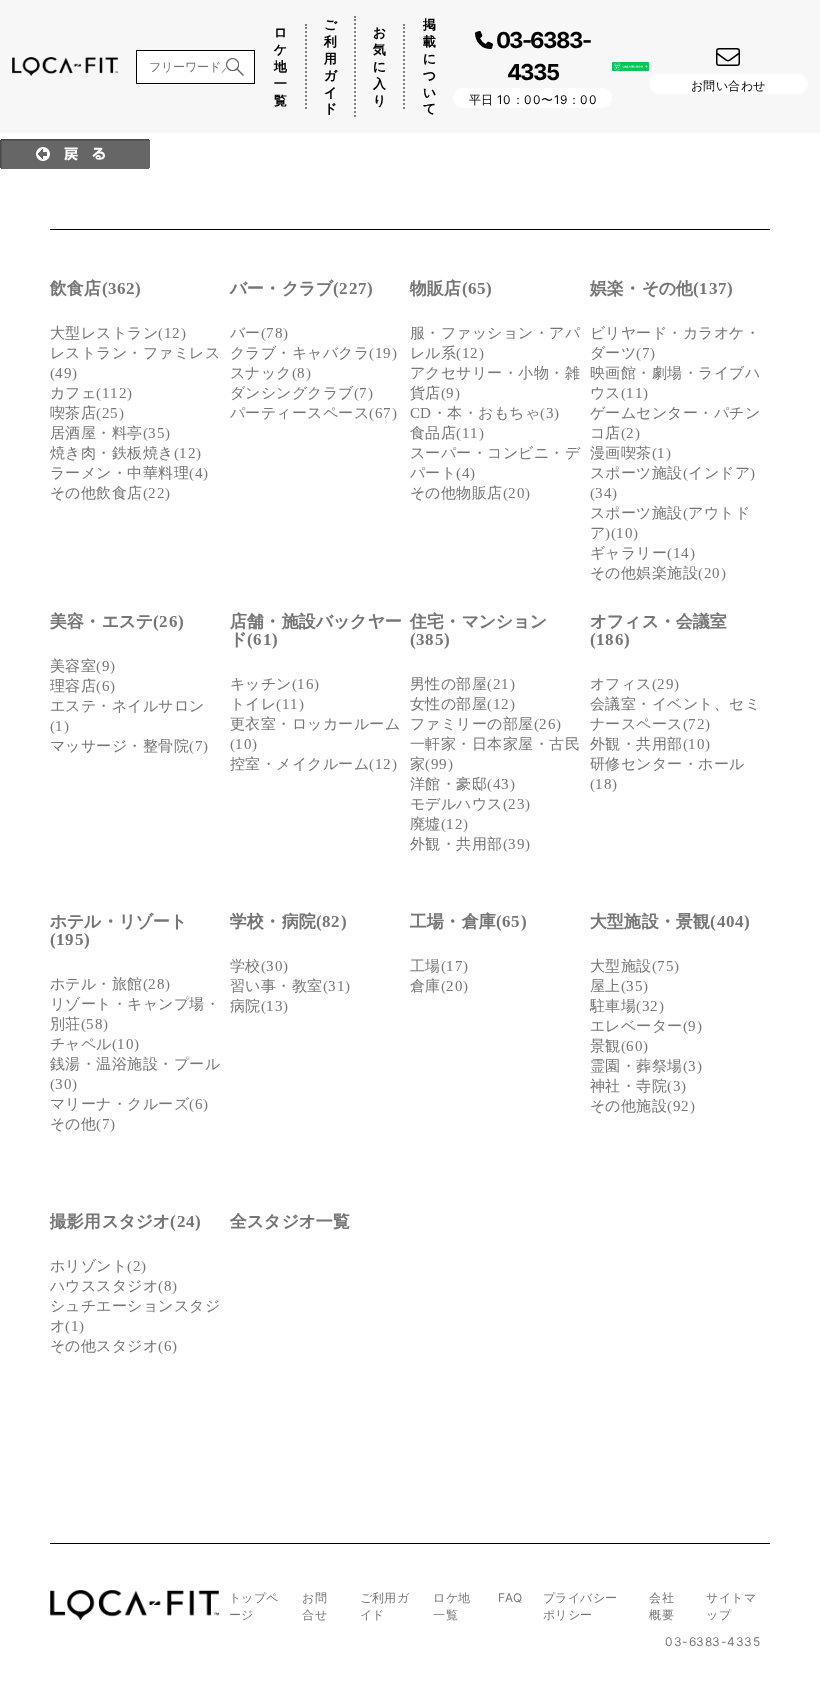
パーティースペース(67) (313, 413)
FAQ (510, 1597)
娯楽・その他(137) (661, 288)
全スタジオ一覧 (290, 1221)
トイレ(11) (267, 704)
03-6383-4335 (712, 1641)
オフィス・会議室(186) (659, 630)
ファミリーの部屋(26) (486, 724)
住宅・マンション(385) (479, 630)
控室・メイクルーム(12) (313, 764)
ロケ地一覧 (280, 66)
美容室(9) (83, 666)
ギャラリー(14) (642, 553)
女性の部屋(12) (462, 704)
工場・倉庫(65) (468, 921)
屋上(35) (619, 986)
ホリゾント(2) (98, 1266)
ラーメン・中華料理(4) (129, 473)
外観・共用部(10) (650, 744)
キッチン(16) (275, 684)
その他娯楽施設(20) (658, 573)
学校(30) (259, 966)
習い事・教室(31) (290, 986)
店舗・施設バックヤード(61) (316, 630)
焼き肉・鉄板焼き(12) (126, 453)
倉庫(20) (439, 986)
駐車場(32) (627, 1006)
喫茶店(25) (87, 413)
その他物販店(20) (470, 493)
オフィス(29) (635, 684)
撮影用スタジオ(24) (125, 1221)
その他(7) (83, 1124)
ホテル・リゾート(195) (119, 930)
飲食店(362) (96, 288)
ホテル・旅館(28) (110, 984)
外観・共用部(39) (470, 844)
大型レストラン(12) (118, 333)
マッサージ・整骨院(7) (129, 746)
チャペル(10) (95, 1044)
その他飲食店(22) (110, 493)
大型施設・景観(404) (670, 921)
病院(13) (259, 1006)
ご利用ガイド (330, 66)
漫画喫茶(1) (630, 453)
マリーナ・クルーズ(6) (129, 1104)
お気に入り (379, 66)
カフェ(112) (91, 393)
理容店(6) (83, 686)
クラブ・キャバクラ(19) (313, 353)
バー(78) (259, 333)
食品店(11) (447, 433)
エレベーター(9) (646, 1026)
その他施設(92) (642, 1106)
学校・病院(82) (288, 921)
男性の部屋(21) (462, 684)
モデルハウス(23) (470, 804)
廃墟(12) (439, 824)
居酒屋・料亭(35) (110, 433)
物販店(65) (451, 288)
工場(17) (439, 966)
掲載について (429, 66)
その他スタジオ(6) (114, 1346)
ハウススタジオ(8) (114, 1286)
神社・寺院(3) (638, 1086)
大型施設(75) (635, 966)
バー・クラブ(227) (301, 288)
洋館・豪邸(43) (462, 784)
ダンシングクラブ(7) (301, 393)
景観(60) (619, 1046)
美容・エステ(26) (117, 621)
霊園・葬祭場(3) (646, 1066)
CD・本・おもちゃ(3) (485, 413)
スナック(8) (270, 373)
